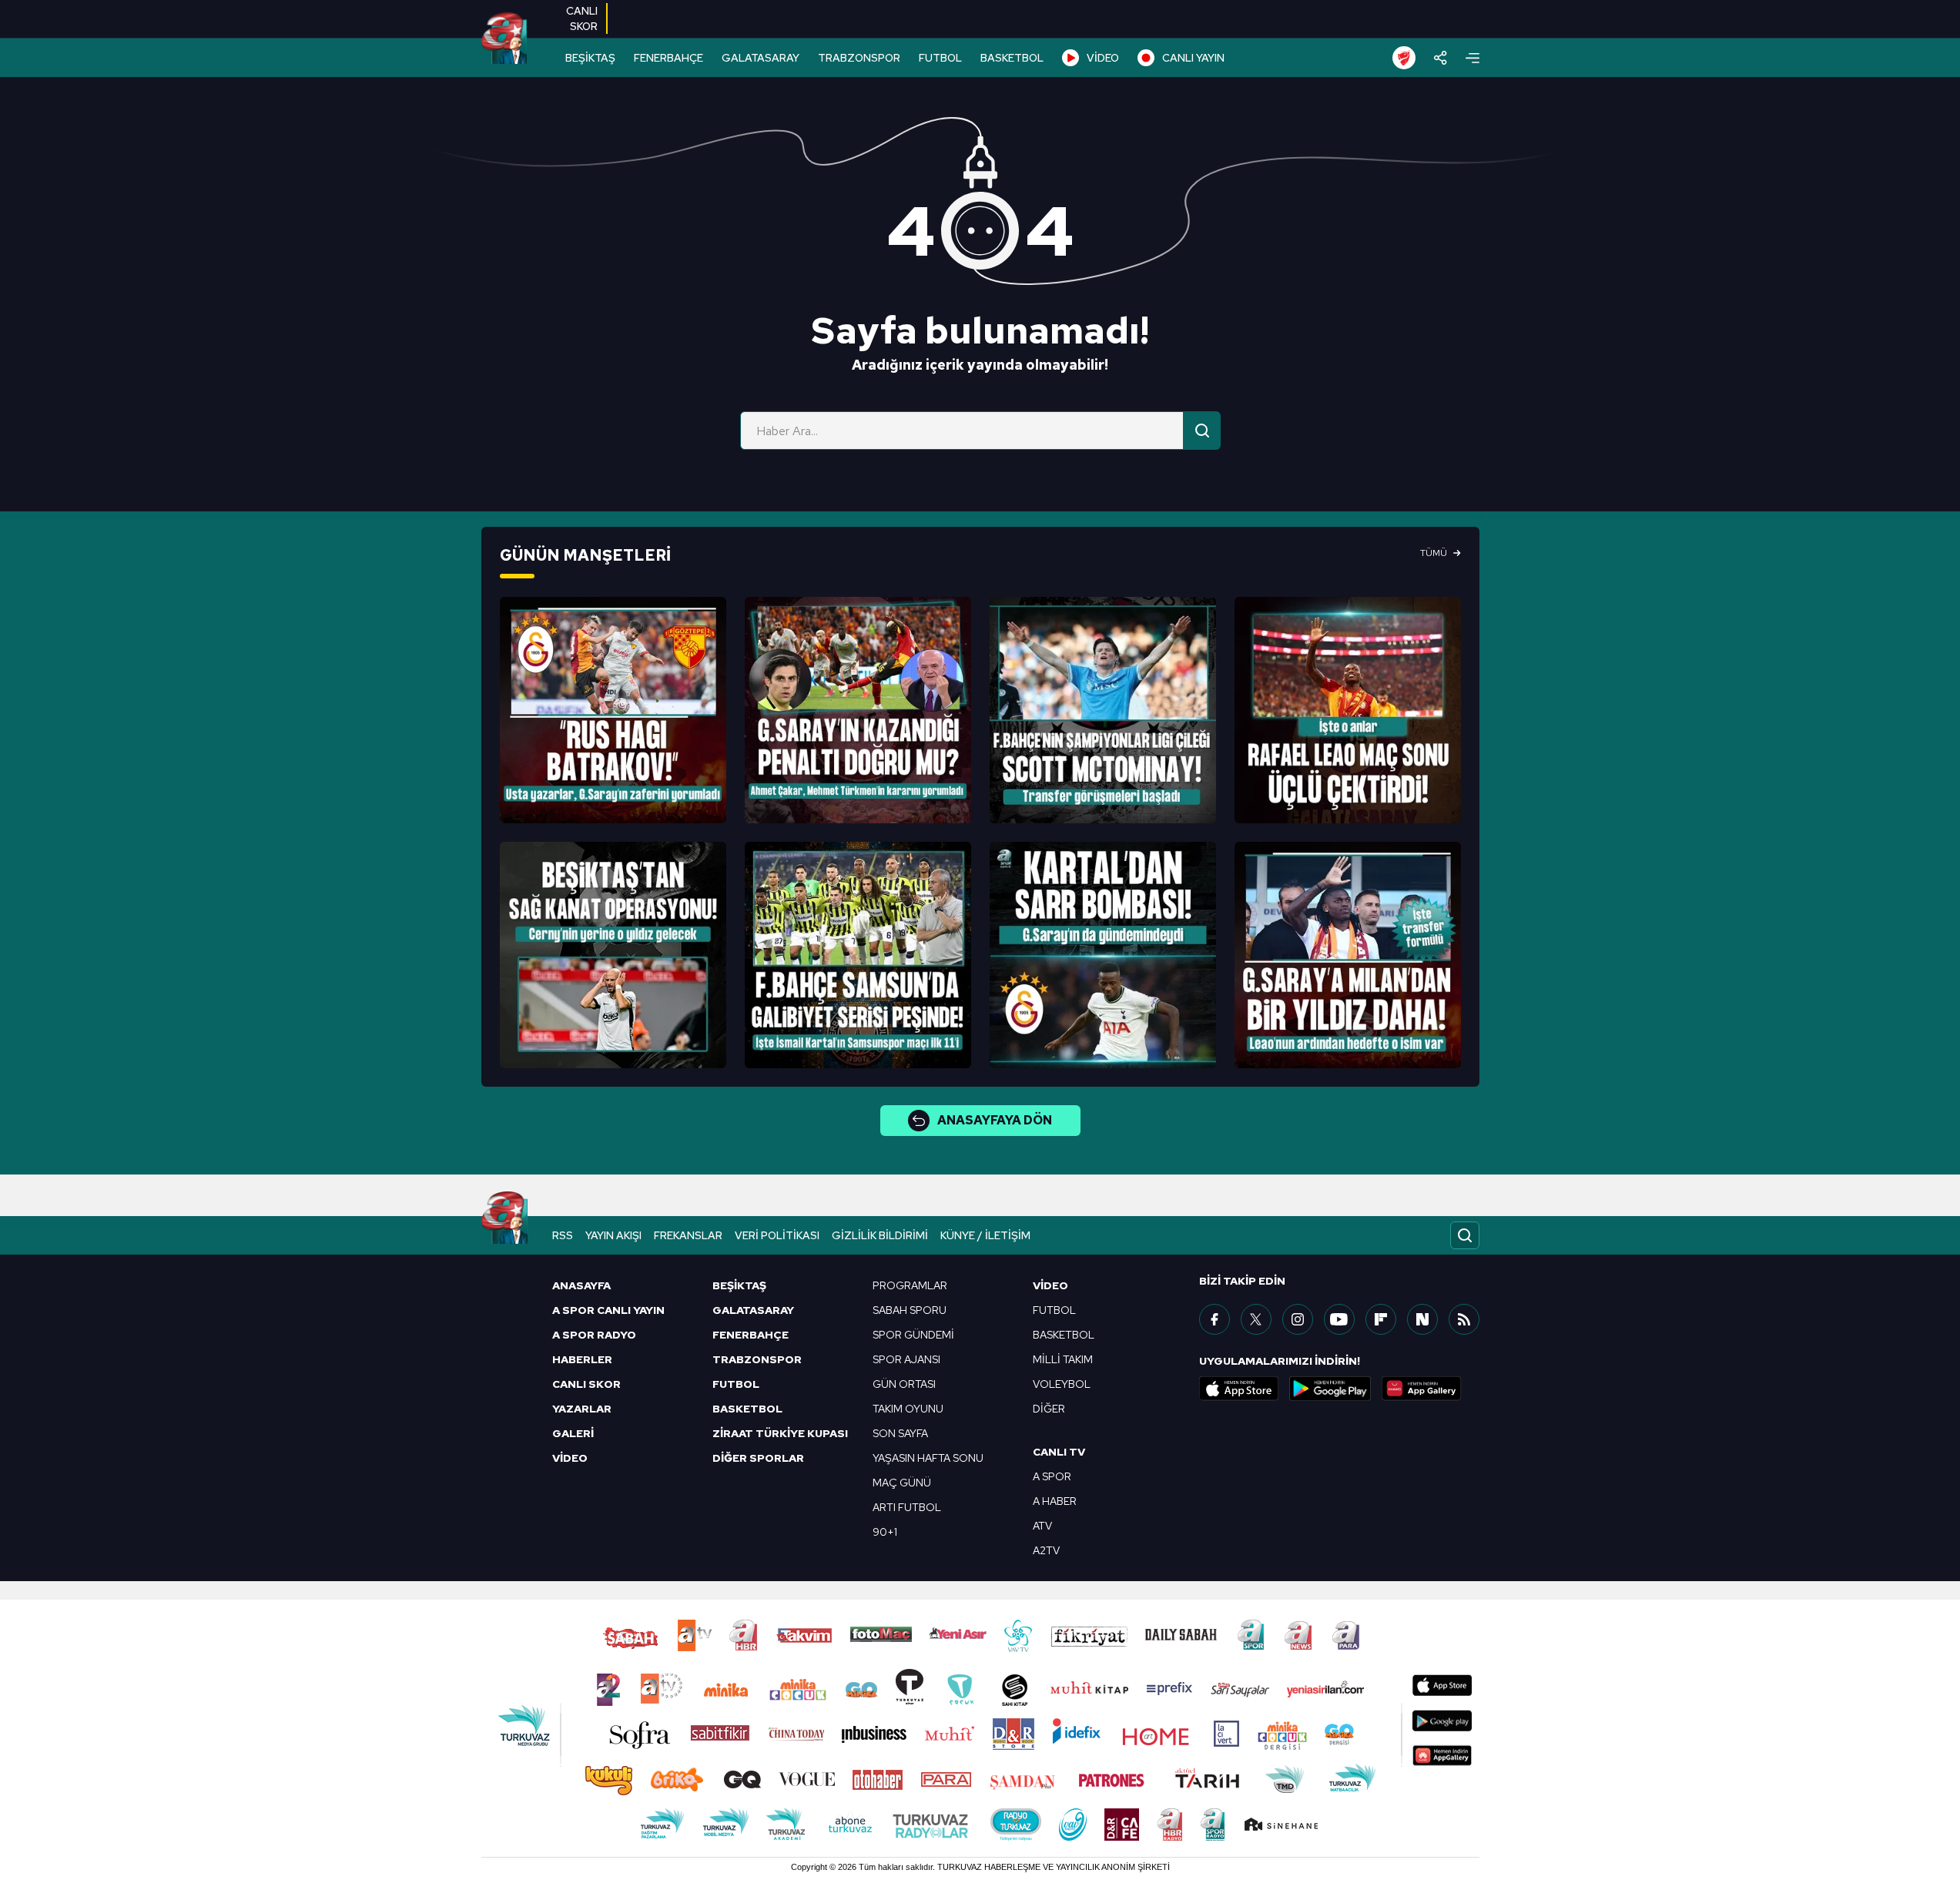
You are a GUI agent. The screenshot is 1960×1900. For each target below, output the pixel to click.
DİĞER (1049, 1409)
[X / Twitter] (1256, 1319)
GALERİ (573, 1433)
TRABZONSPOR (859, 58)
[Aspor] (613, 710)
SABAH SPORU (910, 1310)
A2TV (1046, 1550)
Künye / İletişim (985, 1235)
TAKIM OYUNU (908, 1409)
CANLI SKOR (586, 1384)
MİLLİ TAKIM (1063, 1359)
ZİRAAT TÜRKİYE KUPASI (780, 1433)
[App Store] (1239, 1389)
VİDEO (1103, 58)
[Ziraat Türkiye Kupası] (1404, 58)
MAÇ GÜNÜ (902, 1483)
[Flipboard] (1381, 1319)
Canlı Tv (1059, 1452)
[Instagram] (1298, 1319)
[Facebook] (1215, 1319)
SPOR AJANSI (906, 1359)
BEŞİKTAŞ (590, 58)
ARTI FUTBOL (907, 1507)
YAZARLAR (582, 1409)
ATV (1042, 1526)
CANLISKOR (582, 18)
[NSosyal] (1422, 1319)
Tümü (1434, 553)
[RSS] (1464, 1319)
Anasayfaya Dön (995, 1120)
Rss (563, 1235)
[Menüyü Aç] (1473, 58)
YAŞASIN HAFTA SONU (928, 1458)
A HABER (1055, 1501)
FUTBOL (940, 58)
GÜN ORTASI (904, 1384)
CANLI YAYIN (1193, 58)
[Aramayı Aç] (1465, 1235)
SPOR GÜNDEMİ (913, 1335)
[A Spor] (504, 39)
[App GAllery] (1422, 1389)
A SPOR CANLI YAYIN (608, 1310)
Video (1050, 1285)
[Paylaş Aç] (1441, 58)
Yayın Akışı (613, 1235)
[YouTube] (1339, 1319)
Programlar (910, 1285)
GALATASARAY (761, 58)
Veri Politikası (777, 1235)
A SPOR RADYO (594, 1335)
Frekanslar (688, 1235)
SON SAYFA (900, 1433)
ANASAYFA (581, 1285)
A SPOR (1052, 1476)
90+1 (885, 1532)
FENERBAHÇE (668, 58)
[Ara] (1202, 431)
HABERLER (582, 1359)
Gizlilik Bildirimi (880, 1235)
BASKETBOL (1012, 58)
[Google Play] (1330, 1389)
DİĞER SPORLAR (758, 1458)
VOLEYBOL (1062, 1384)
